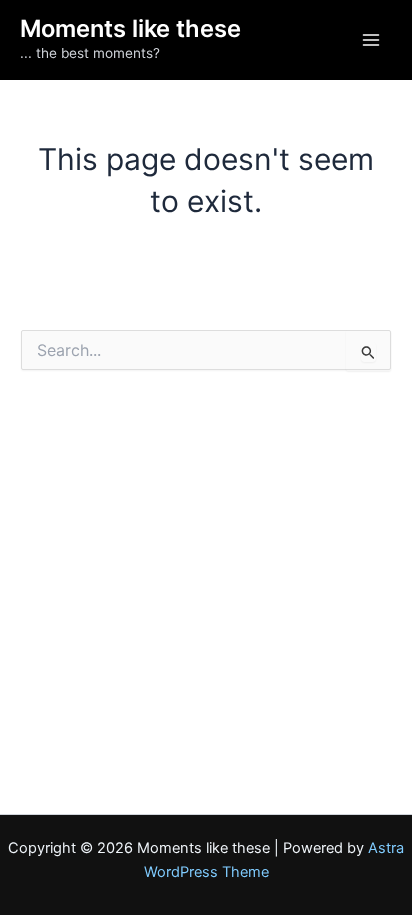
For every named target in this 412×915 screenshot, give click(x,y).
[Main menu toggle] (371, 40)
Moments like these (130, 28)
